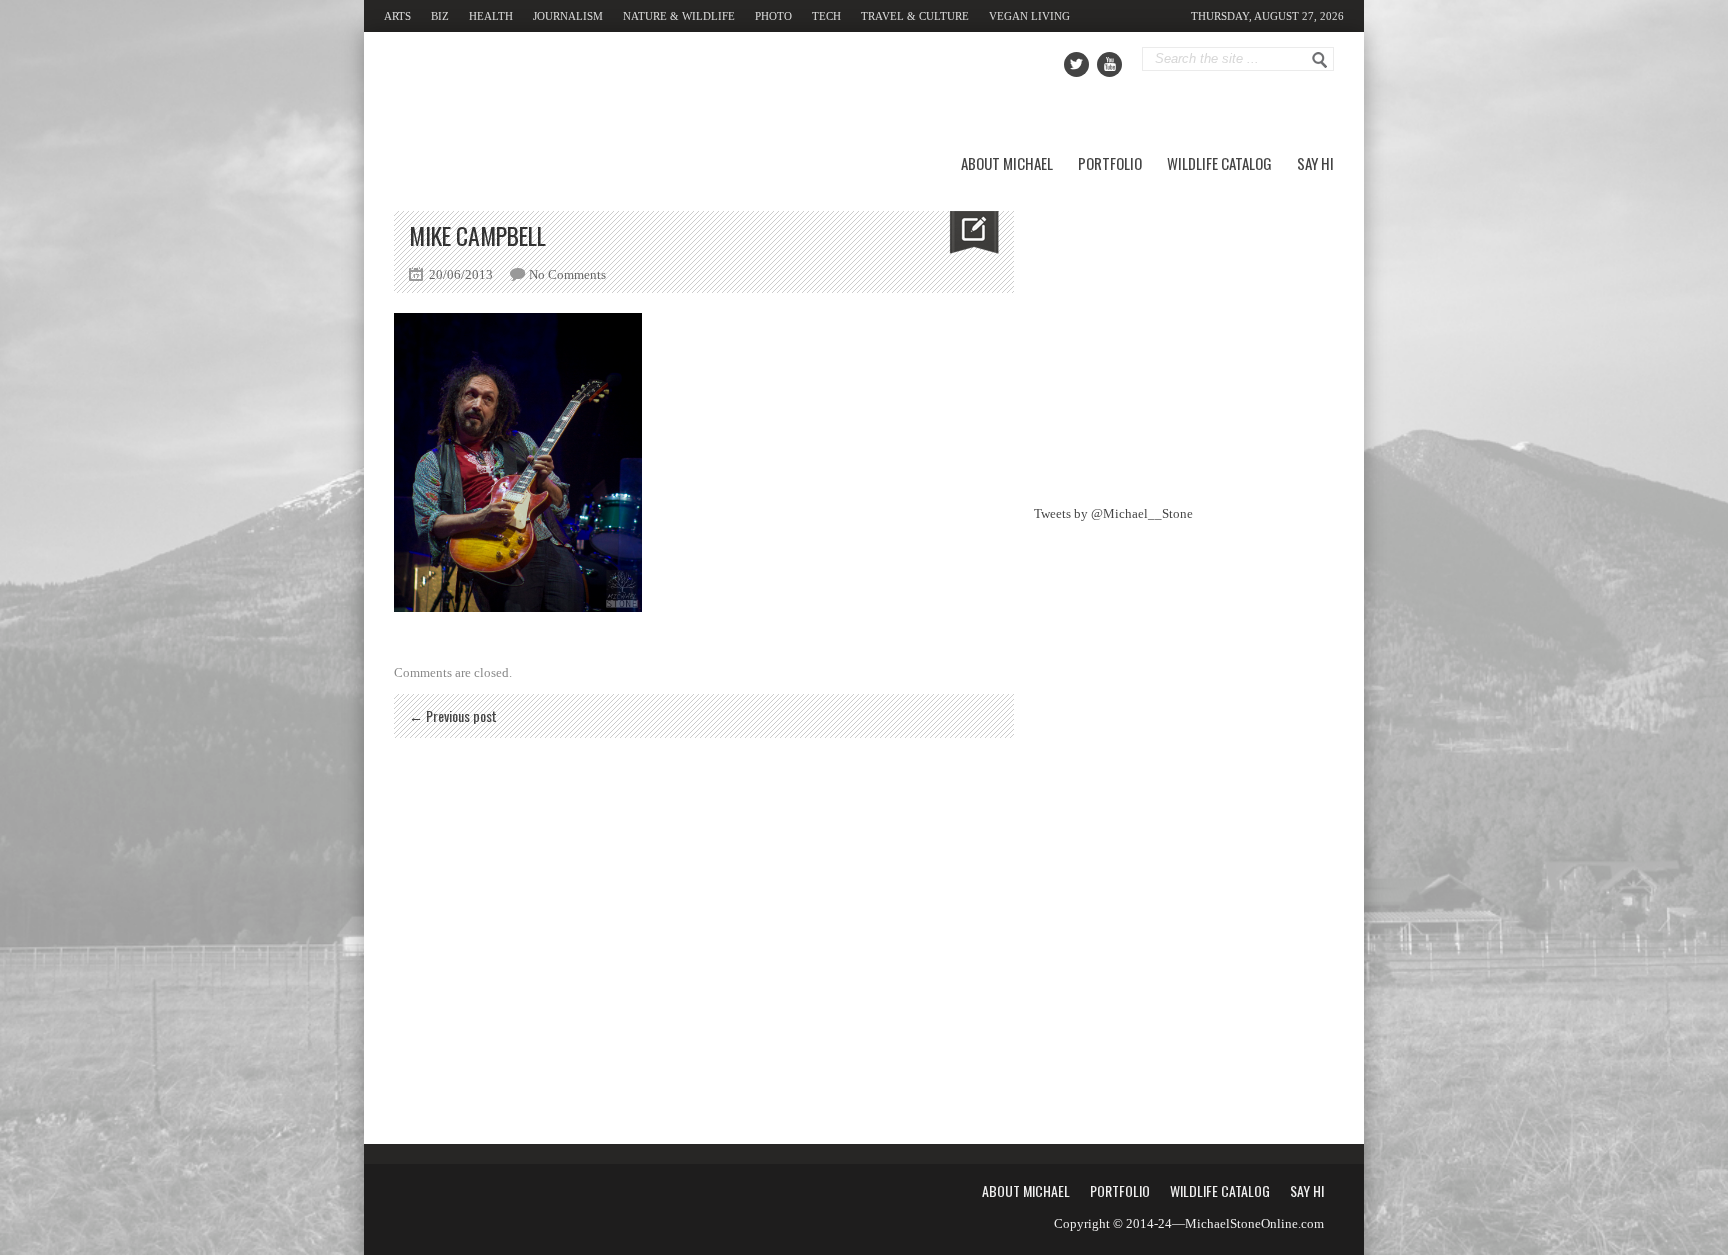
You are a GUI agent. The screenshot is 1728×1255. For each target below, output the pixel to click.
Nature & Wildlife (679, 16)
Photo (773, 16)
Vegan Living (1029, 16)
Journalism (568, 16)
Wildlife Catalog (1219, 163)
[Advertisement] (1184, 336)
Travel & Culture (915, 16)
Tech (826, 16)
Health (491, 16)
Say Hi (1315, 163)
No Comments (567, 274)
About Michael (1007, 163)
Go (1320, 60)
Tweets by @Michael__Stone (1113, 513)
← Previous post (453, 715)
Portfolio (1110, 163)
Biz (440, 16)
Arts (397, 16)
